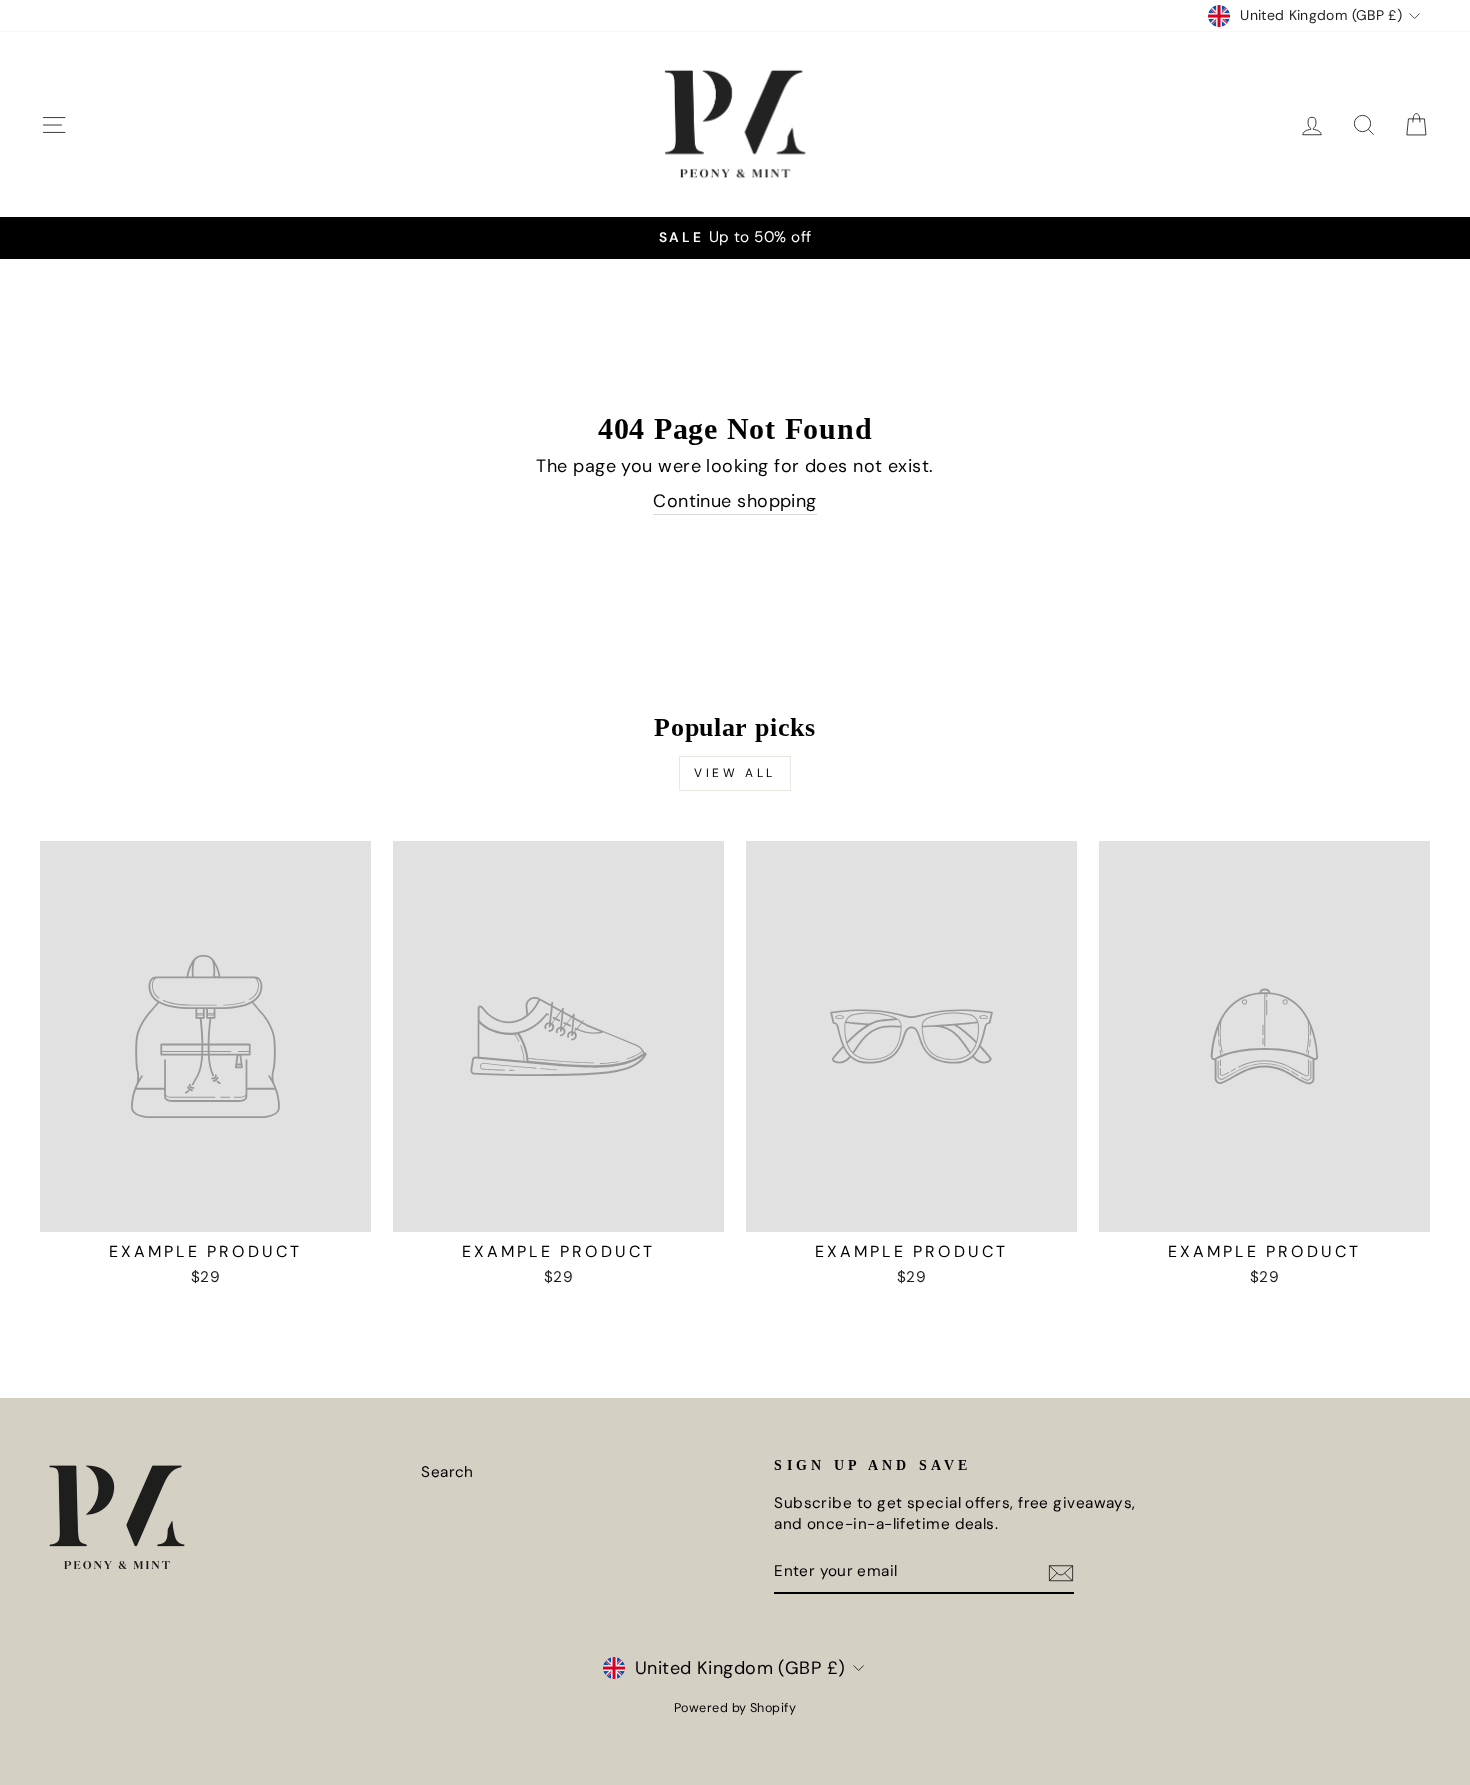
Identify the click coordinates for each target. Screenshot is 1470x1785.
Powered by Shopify (735, 1708)
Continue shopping (735, 501)
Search (447, 1472)
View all (735, 773)
